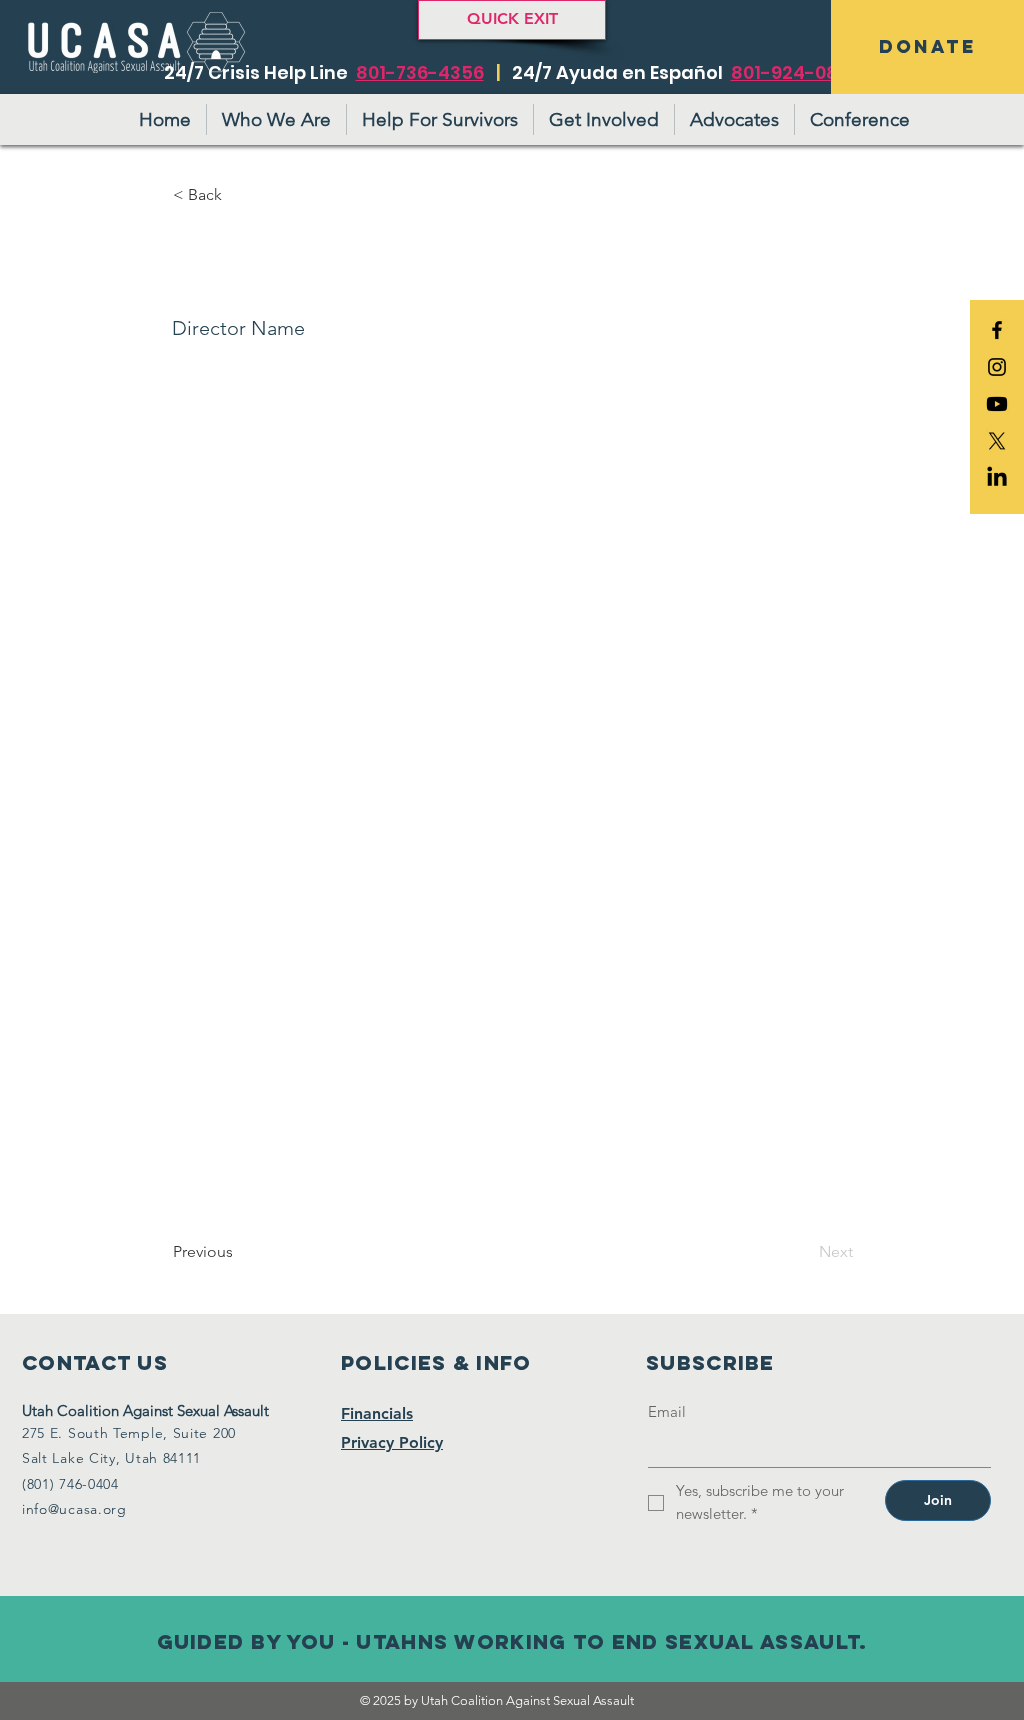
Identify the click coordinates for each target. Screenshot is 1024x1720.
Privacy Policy (392, 1442)
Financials (377, 1413)
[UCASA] (997, 404)
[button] (239, 195)
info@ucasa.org (74, 1509)
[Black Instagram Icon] (997, 367)
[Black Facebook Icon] (997, 330)
